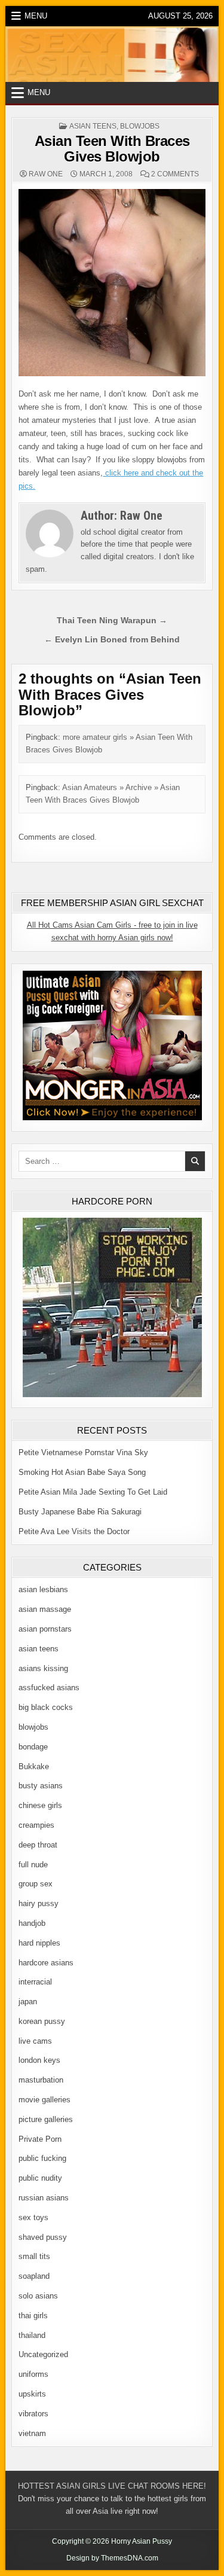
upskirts (32, 2394)
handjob (32, 1923)
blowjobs (140, 126)
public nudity (40, 2178)
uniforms (33, 2374)
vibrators (33, 2414)
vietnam (32, 2433)
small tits (34, 2256)
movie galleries (45, 2100)
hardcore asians (46, 1963)
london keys (39, 2060)
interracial (35, 1982)
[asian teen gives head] (112, 374)
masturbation (41, 2080)
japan (28, 2002)
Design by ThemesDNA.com (112, 2558)
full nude (33, 1865)
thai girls (33, 2316)
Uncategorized (43, 2354)
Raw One (46, 174)
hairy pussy (39, 1903)
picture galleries (46, 2119)
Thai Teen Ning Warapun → (112, 621)
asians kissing (43, 1668)
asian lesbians (43, 1589)
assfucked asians (49, 1688)
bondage (33, 1747)
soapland (34, 2276)
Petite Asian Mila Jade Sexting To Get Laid (93, 1492)
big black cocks (46, 1707)
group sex (36, 1884)
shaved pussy (43, 2237)
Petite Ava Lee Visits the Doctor (74, 1531)
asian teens (93, 126)
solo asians (38, 2296)
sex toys (33, 2217)
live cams (35, 2041)
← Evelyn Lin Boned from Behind (112, 640)
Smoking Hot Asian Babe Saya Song (82, 1472)
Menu (36, 16)
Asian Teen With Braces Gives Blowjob (112, 149)
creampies (36, 1825)
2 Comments (175, 174)
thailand (32, 2335)
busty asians (41, 1786)
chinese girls (40, 1805)
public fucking (42, 2158)
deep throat (38, 1845)
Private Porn (40, 2139)
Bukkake (34, 1766)
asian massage (45, 1609)
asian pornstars (45, 1629)
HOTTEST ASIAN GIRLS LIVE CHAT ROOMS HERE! (112, 2486)
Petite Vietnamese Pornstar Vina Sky (83, 1452)
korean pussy (42, 2021)
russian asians (44, 2198)
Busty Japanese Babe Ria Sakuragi (80, 1512)
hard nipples (39, 1943)
